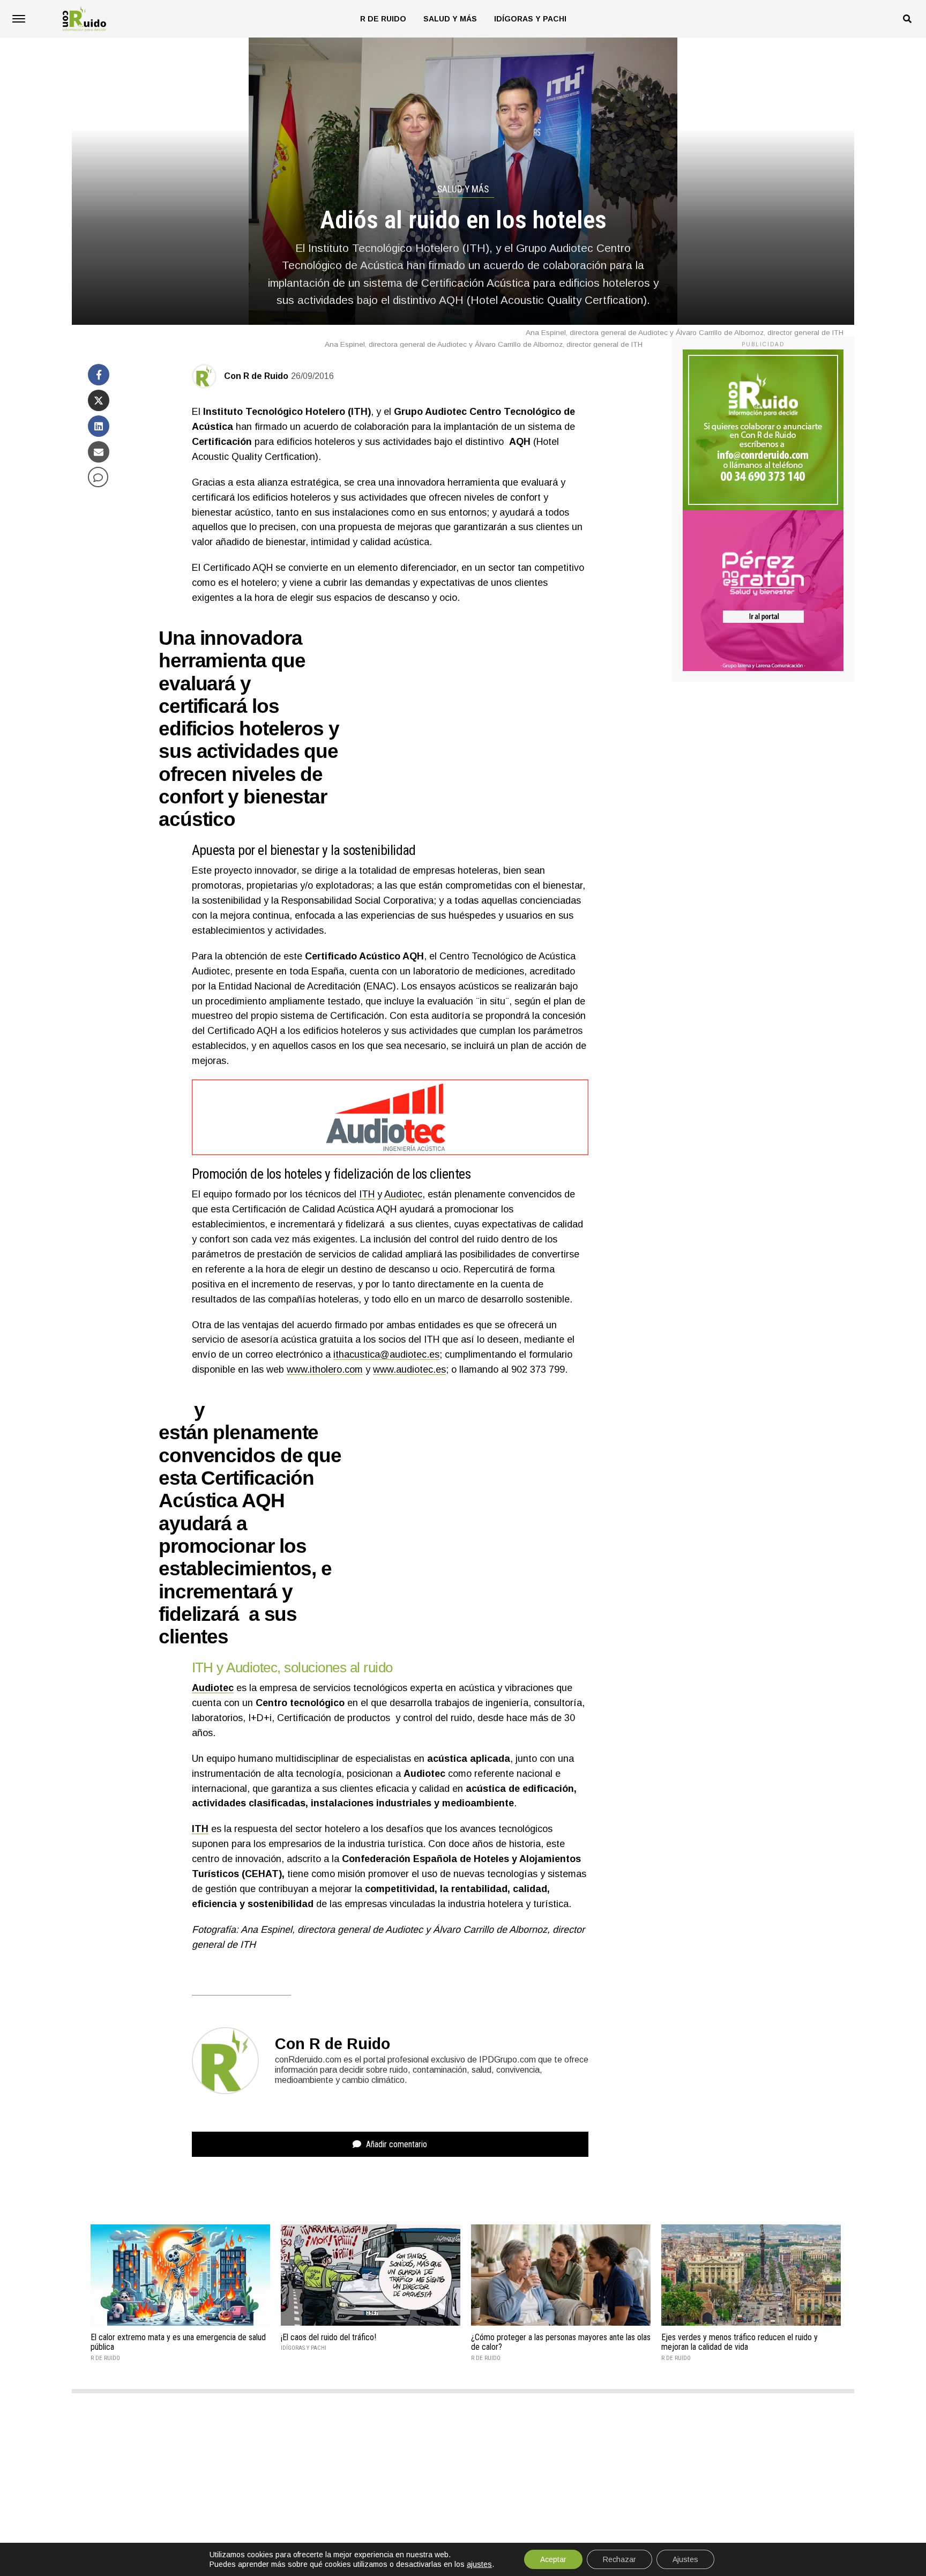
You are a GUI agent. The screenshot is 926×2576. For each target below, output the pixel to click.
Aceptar (553, 2559)
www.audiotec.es (409, 1369)
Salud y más (450, 19)
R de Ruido (383, 19)
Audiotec (403, 1194)
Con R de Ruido (256, 376)
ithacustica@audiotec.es (386, 1354)
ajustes (479, 2564)
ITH (367, 1194)
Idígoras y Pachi (530, 19)
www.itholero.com (325, 1369)
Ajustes (685, 2559)
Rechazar (619, 2559)
